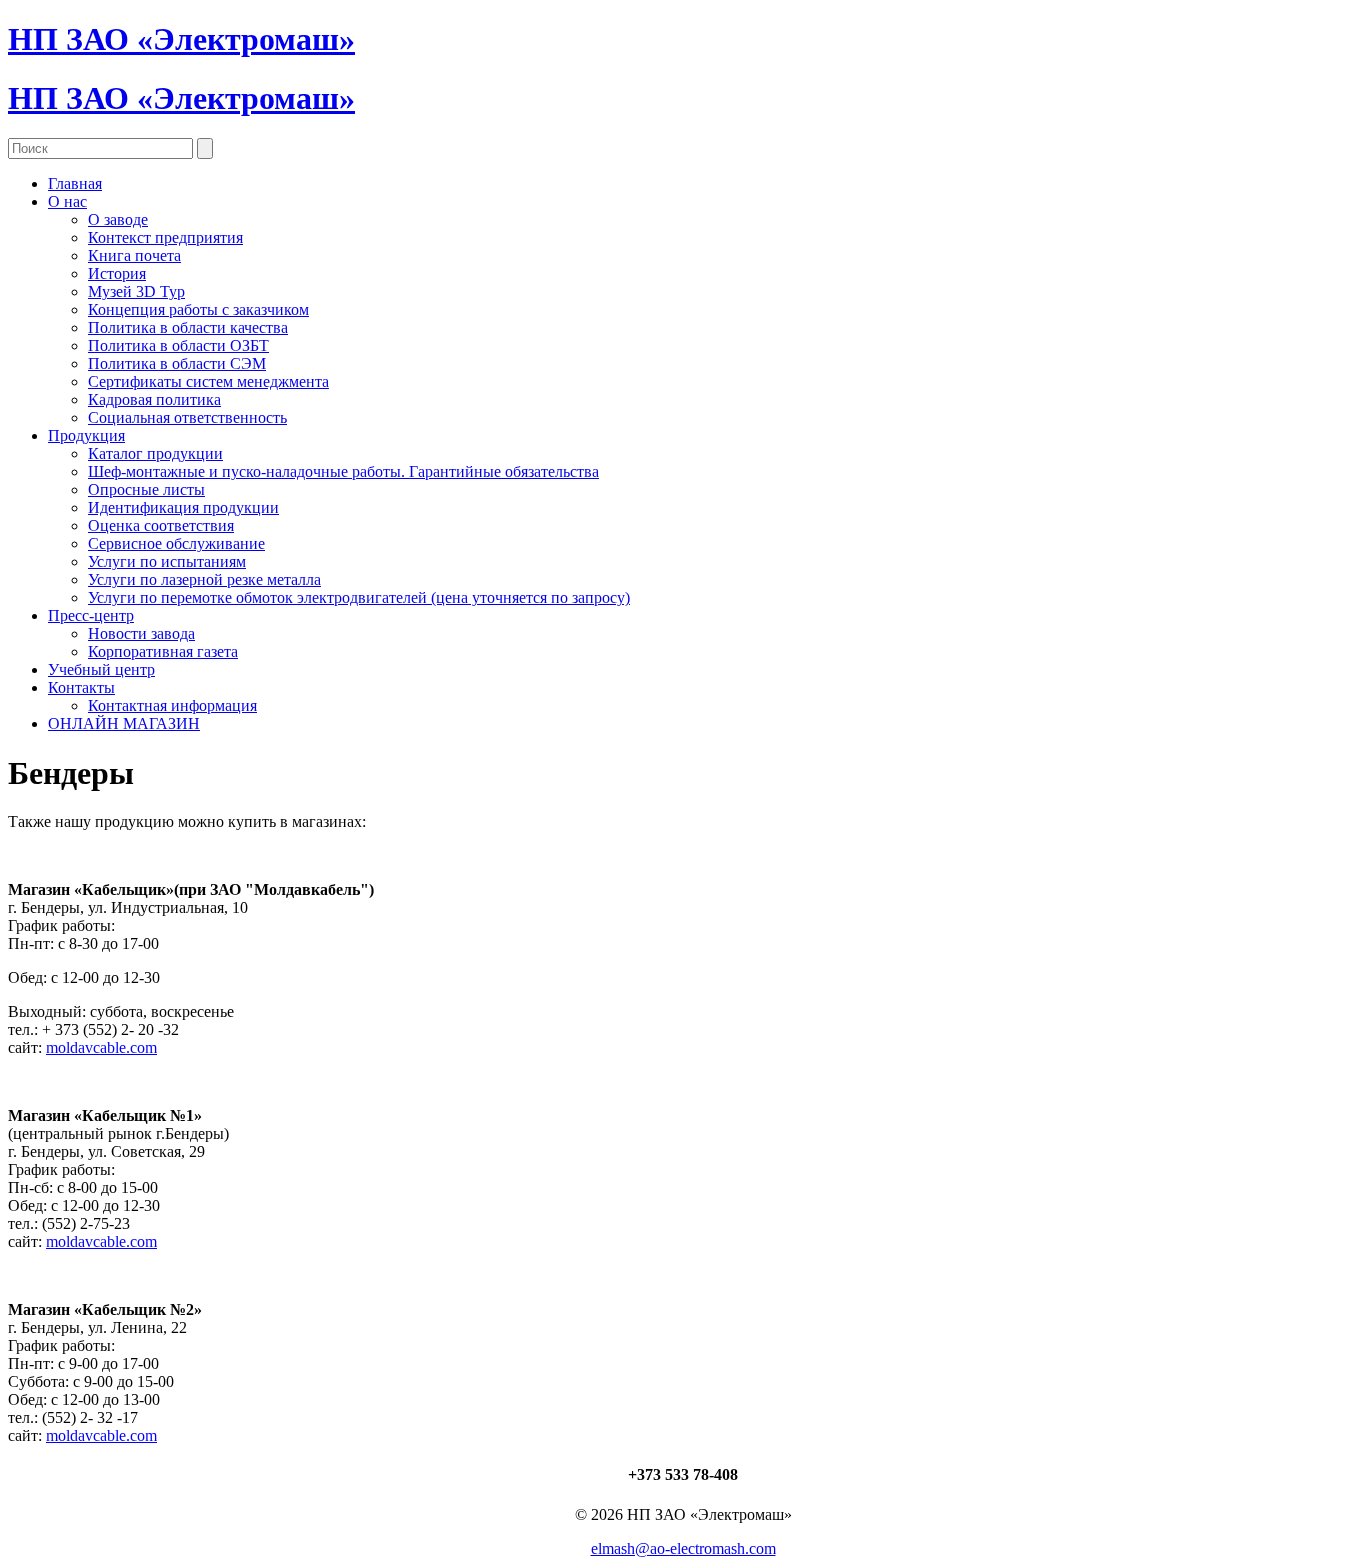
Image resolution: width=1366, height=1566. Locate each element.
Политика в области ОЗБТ (178, 345)
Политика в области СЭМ (177, 363)
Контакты (81, 687)
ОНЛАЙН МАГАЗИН (124, 723)
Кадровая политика (154, 399)
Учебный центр (101, 669)
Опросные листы (146, 489)
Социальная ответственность (187, 417)
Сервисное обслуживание (176, 543)
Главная (75, 183)
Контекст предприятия (165, 237)
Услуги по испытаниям (167, 561)
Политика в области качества (188, 327)
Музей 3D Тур (136, 291)
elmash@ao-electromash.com (683, 1548)
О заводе (118, 219)
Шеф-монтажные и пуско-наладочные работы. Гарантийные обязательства (343, 471)
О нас (67, 201)
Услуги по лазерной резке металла (204, 579)
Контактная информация (172, 705)
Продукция (86, 435)
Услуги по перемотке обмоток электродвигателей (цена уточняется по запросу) (359, 597)
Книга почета (134, 255)
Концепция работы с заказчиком (198, 309)
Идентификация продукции (183, 507)
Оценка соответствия (161, 525)
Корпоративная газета (163, 651)
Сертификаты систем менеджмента (208, 381)
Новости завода (141, 633)
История (117, 273)
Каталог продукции (155, 453)
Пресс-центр (91, 615)
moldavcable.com (101, 1047)
